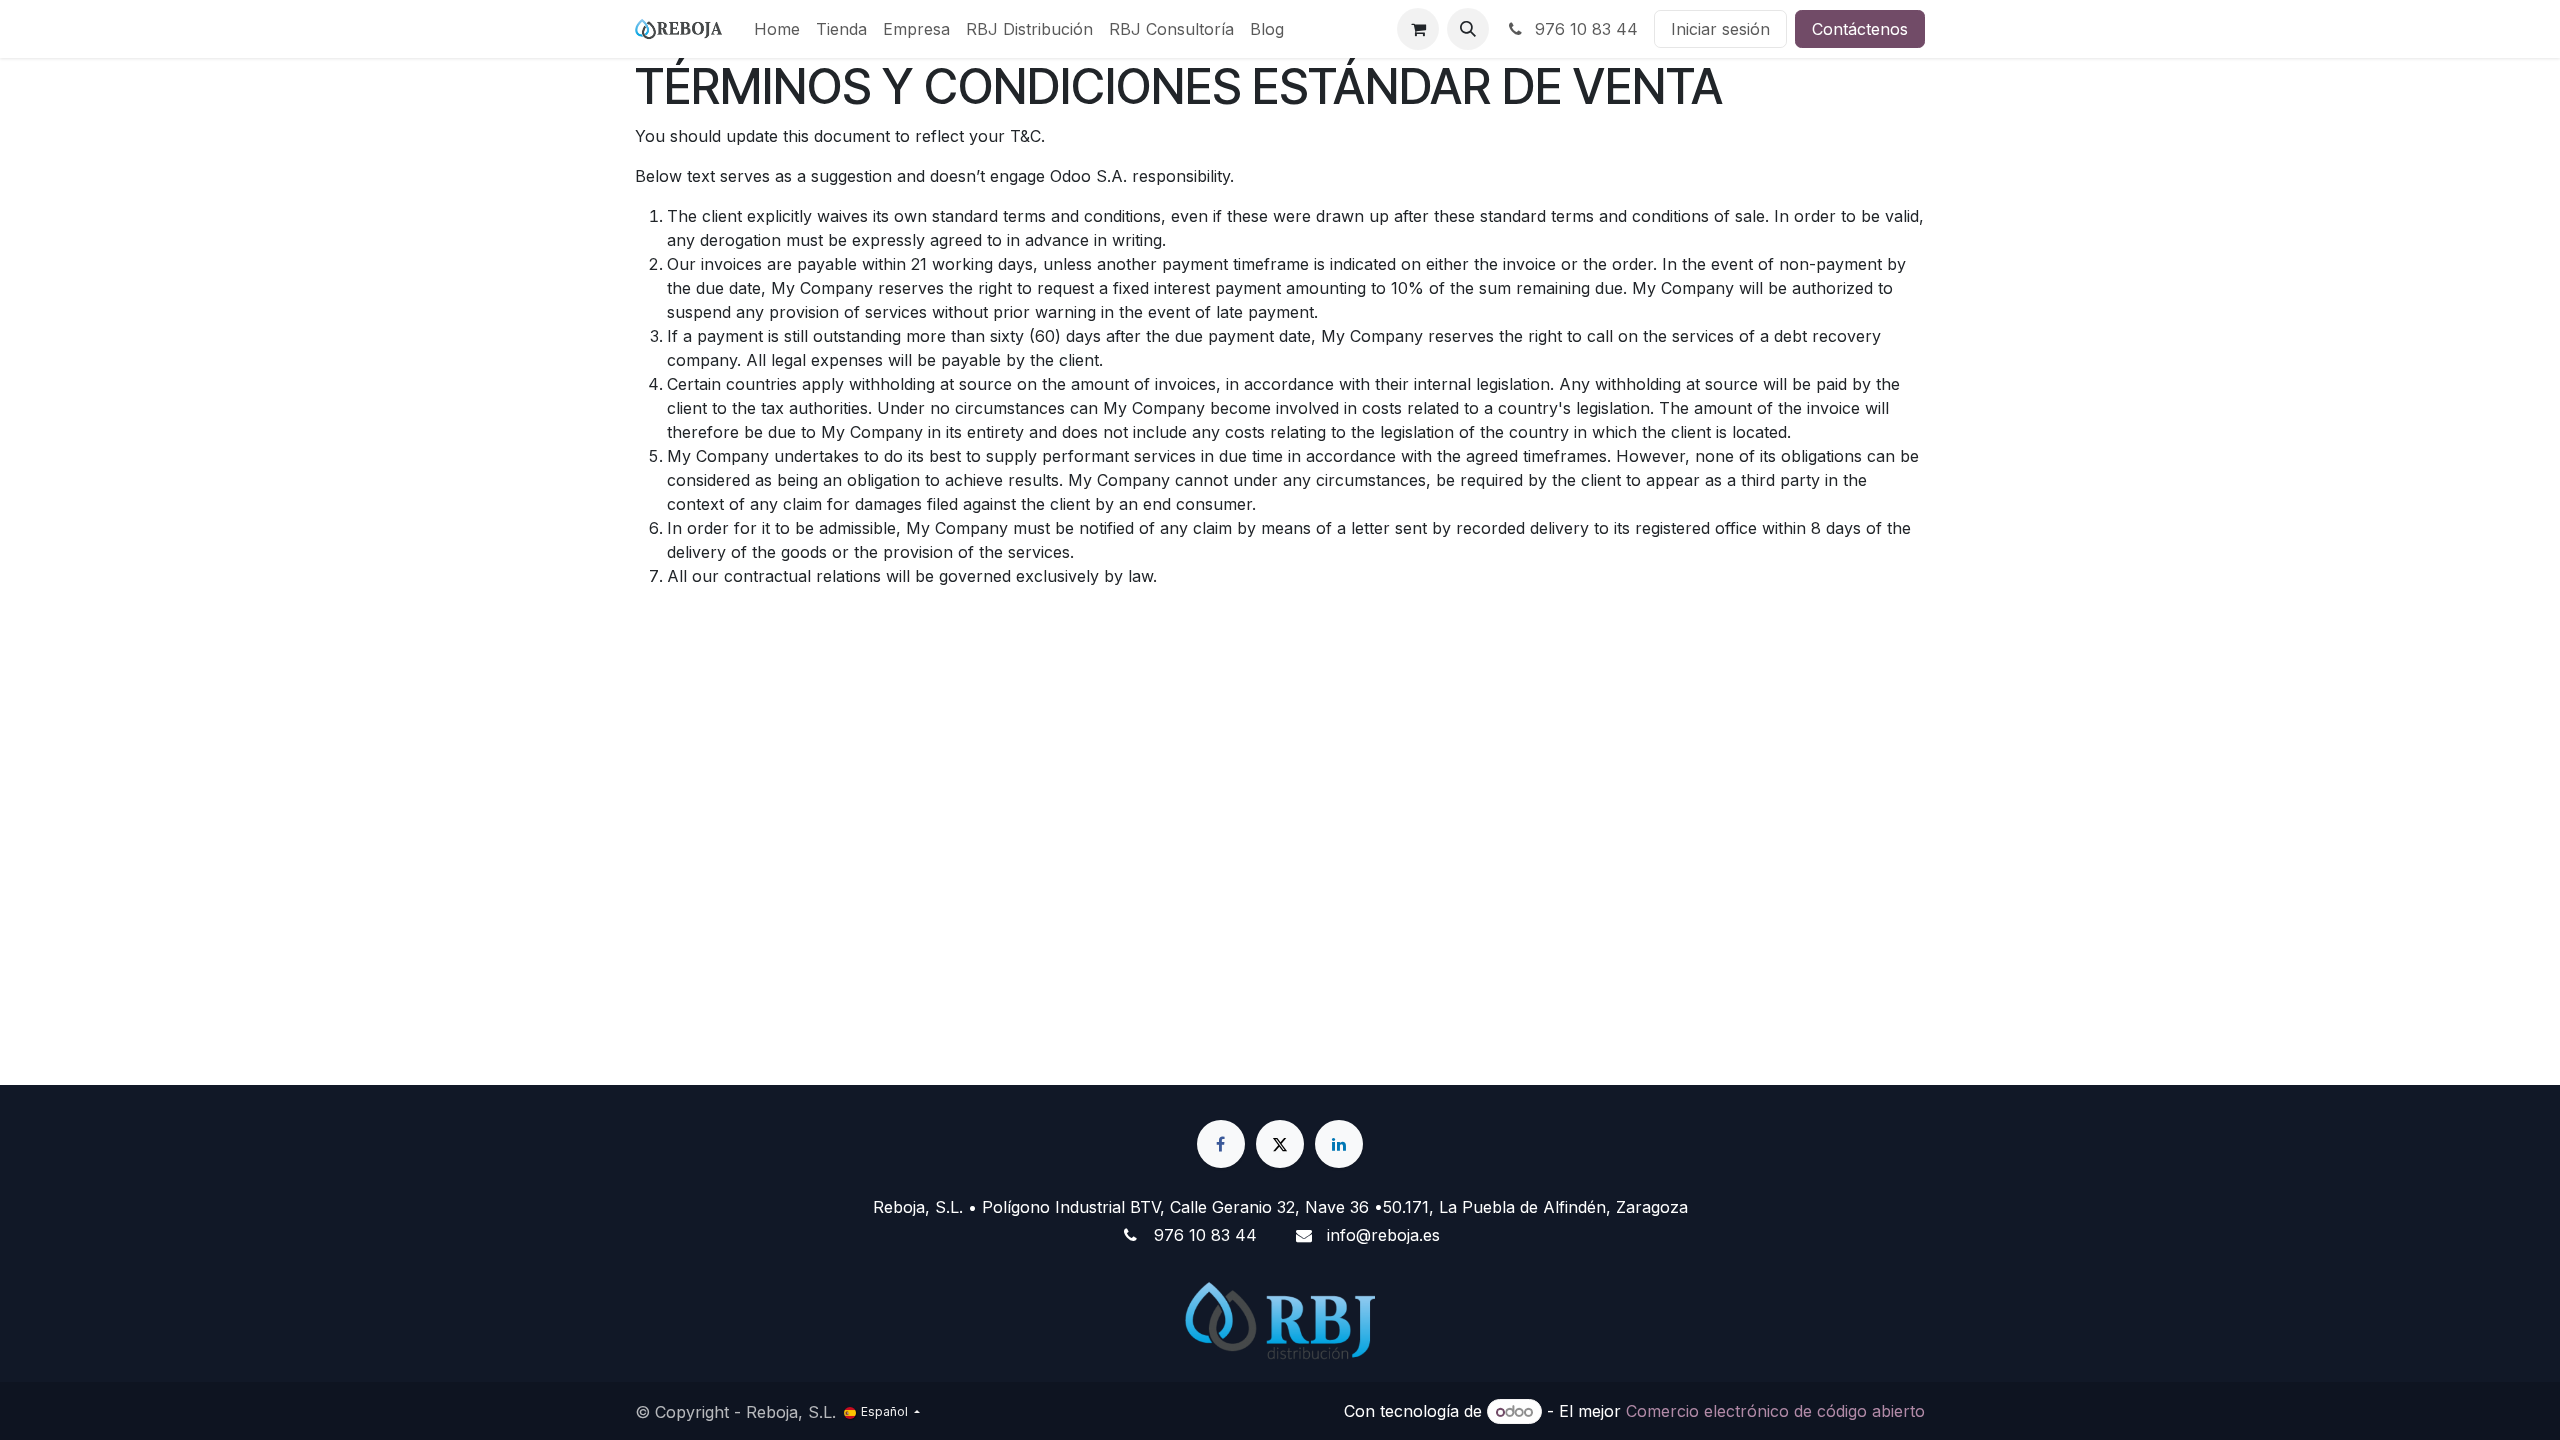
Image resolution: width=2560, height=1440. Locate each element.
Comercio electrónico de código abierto (1775, 1411)
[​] (1221, 1144)
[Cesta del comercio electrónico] (1418, 29)
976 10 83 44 (1584, 29)
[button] (1468, 29)
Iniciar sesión (1720, 29)
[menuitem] (777, 29)
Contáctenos (1860, 29)
